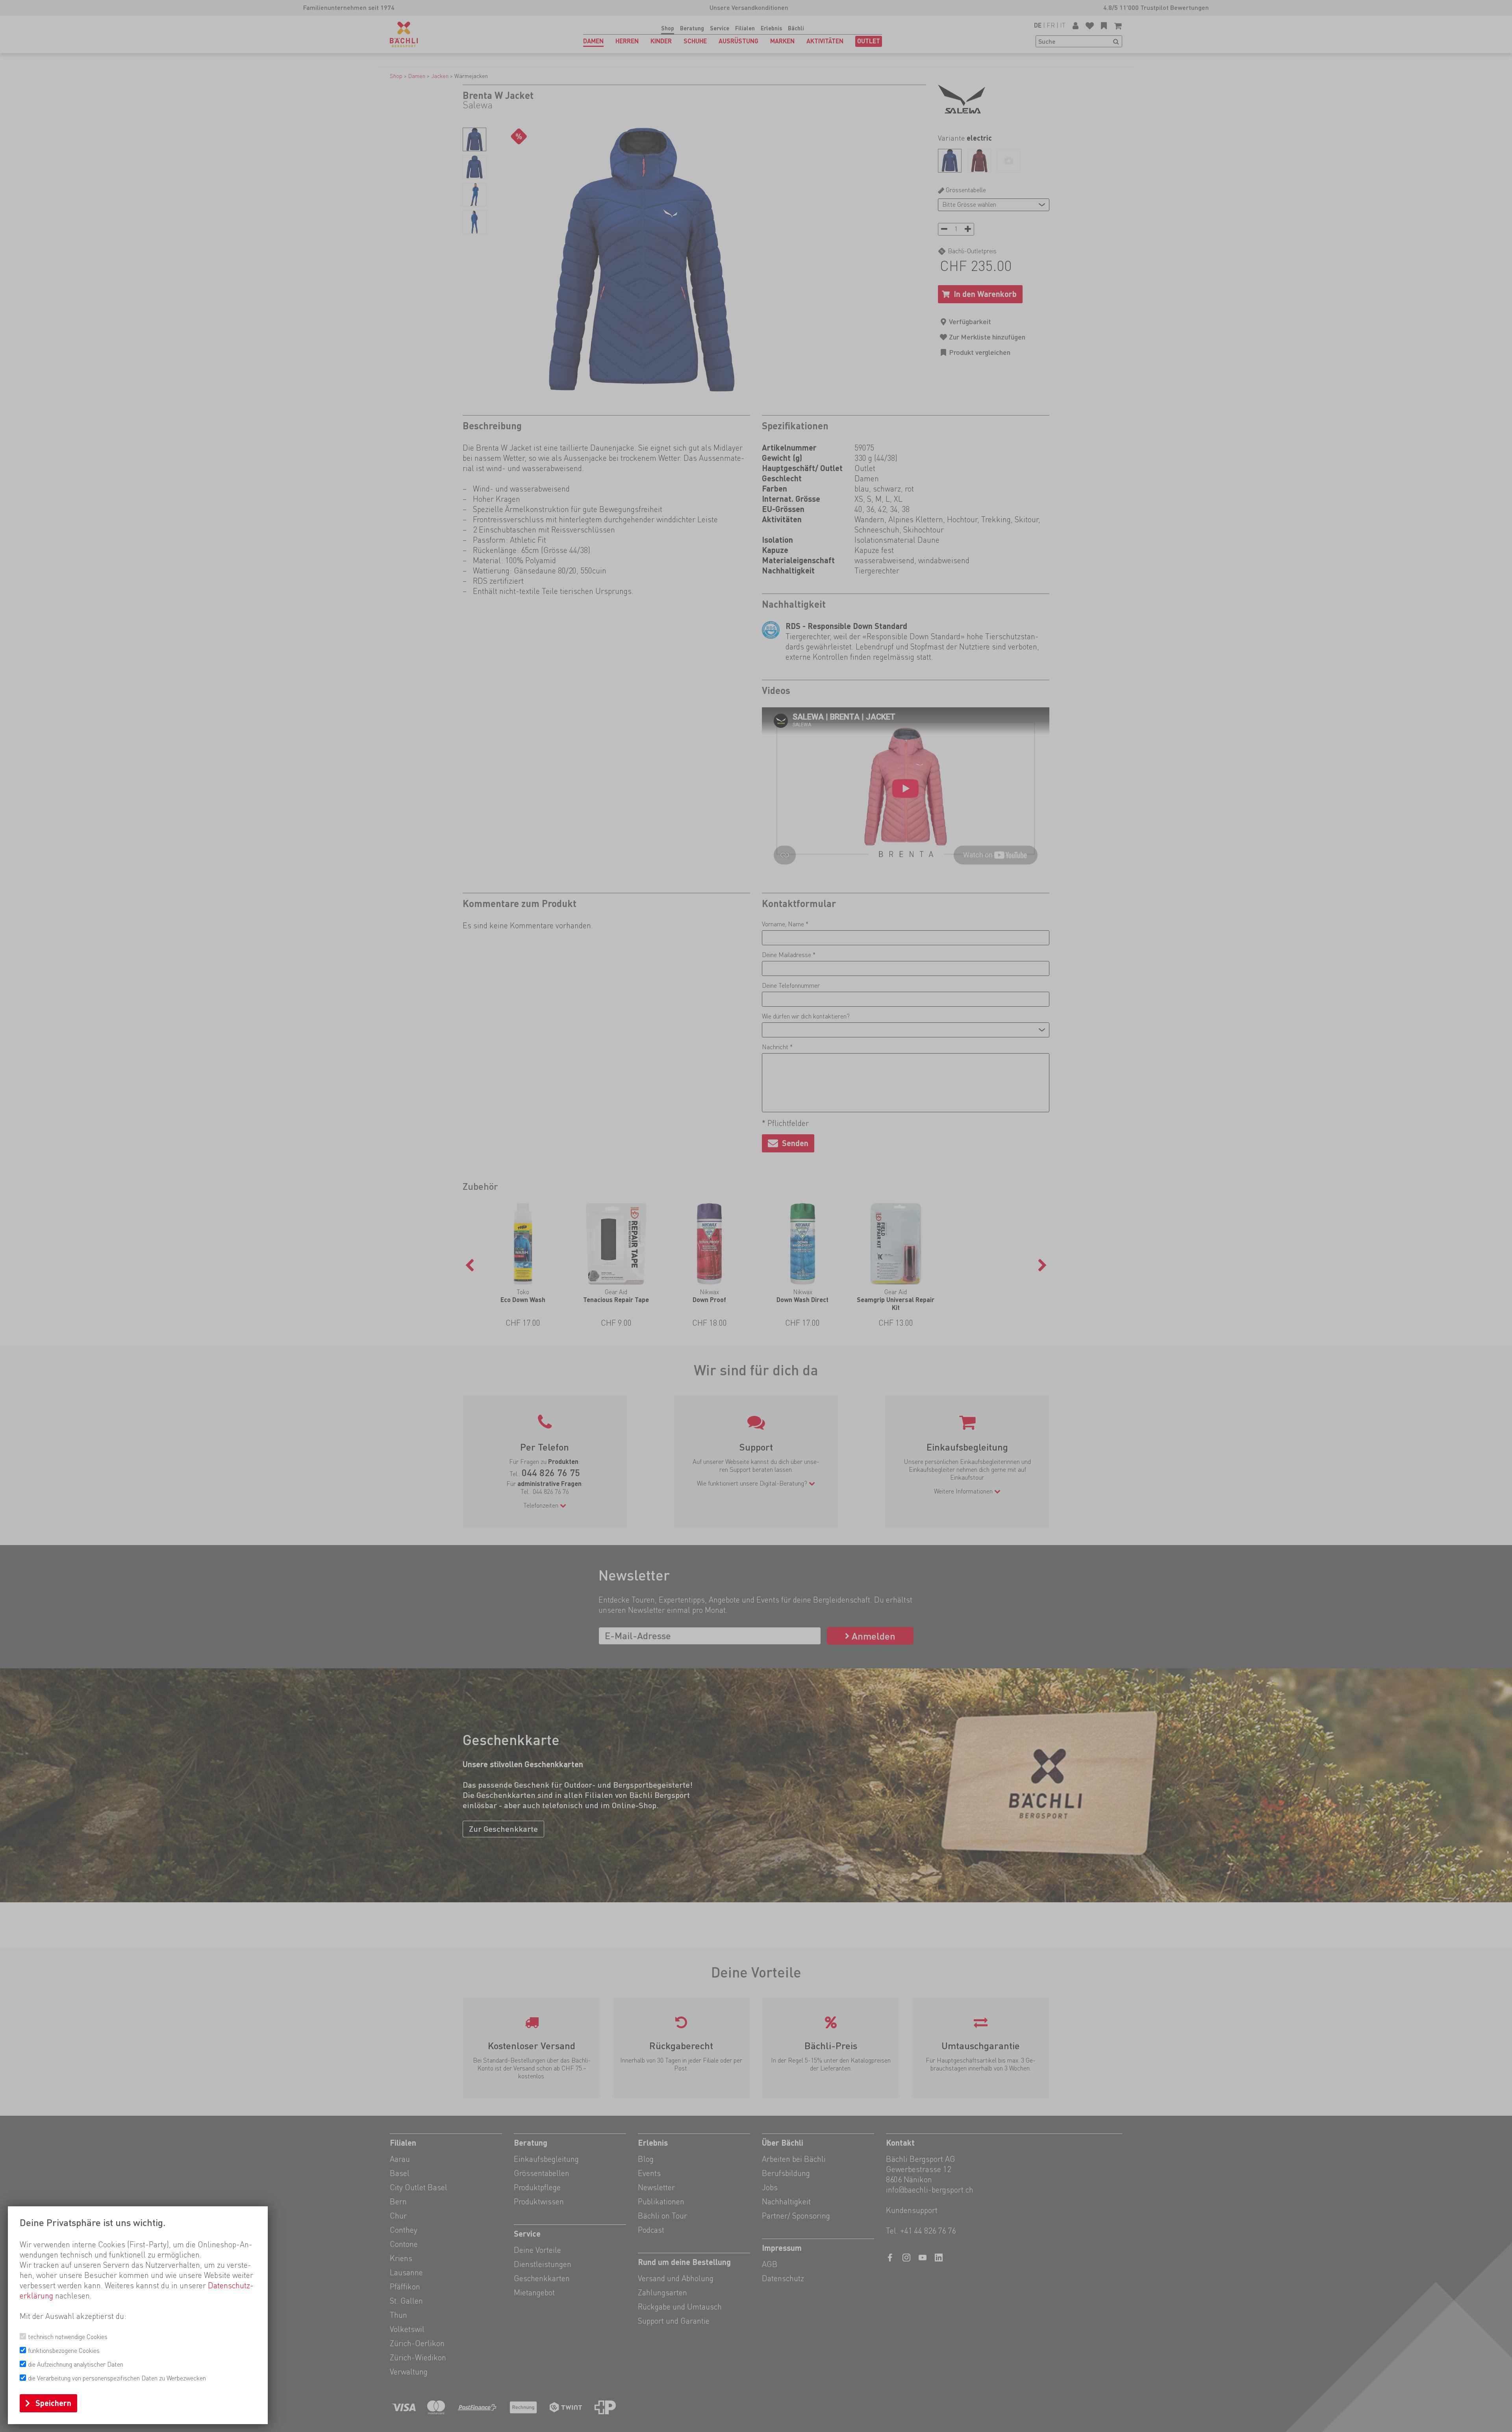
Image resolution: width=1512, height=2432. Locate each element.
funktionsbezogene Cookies (64, 2351)
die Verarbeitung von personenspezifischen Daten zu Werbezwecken (117, 2378)
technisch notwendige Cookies (68, 2337)
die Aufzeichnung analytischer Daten (76, 2364)
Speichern (53, 2403)
